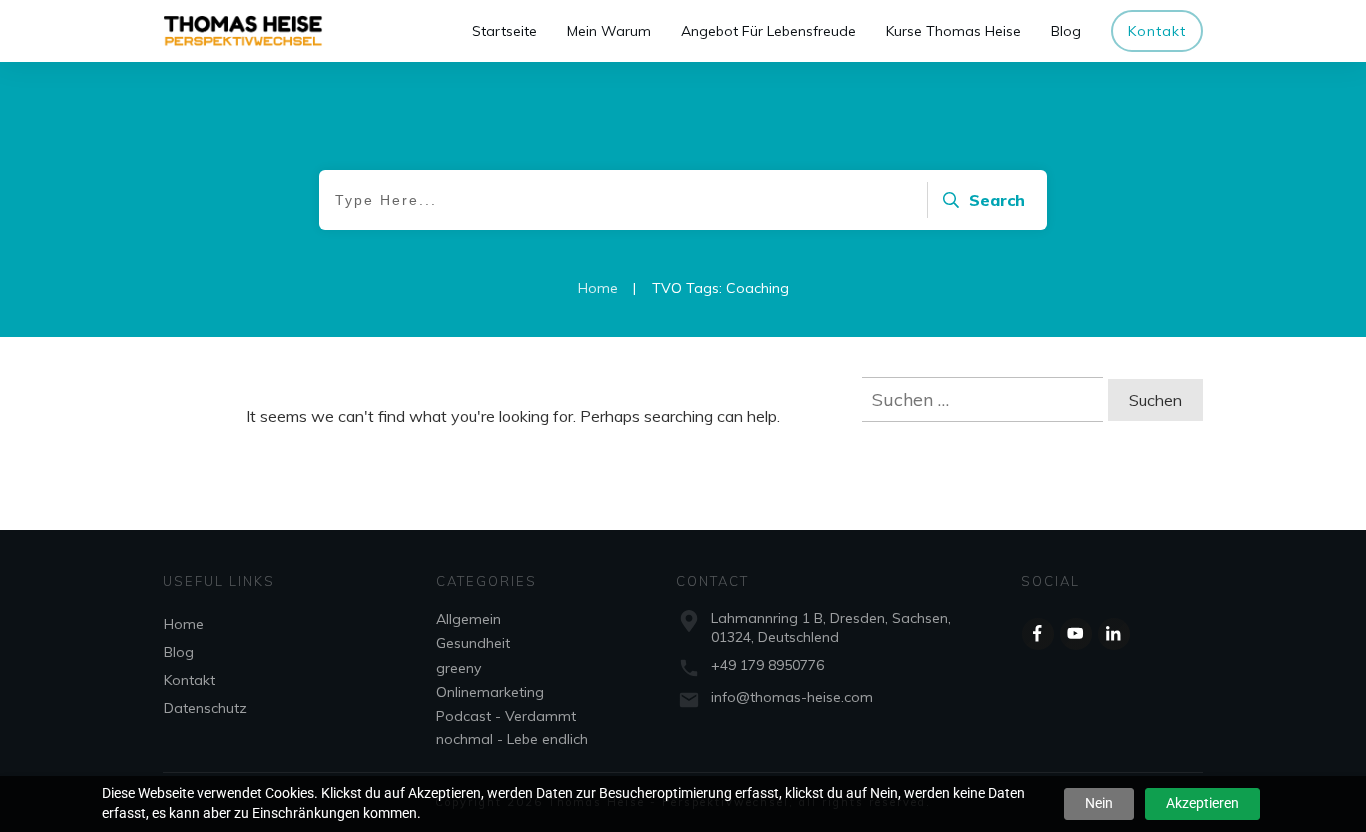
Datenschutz (205, 708)
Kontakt (189, 680)
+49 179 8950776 (767, 665)
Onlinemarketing (490, 692)
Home (184, 624)
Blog (179, 652)
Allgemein (468, 619)
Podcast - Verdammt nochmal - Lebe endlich (512, 727)
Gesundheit (473, 643)
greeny (458, 668)
